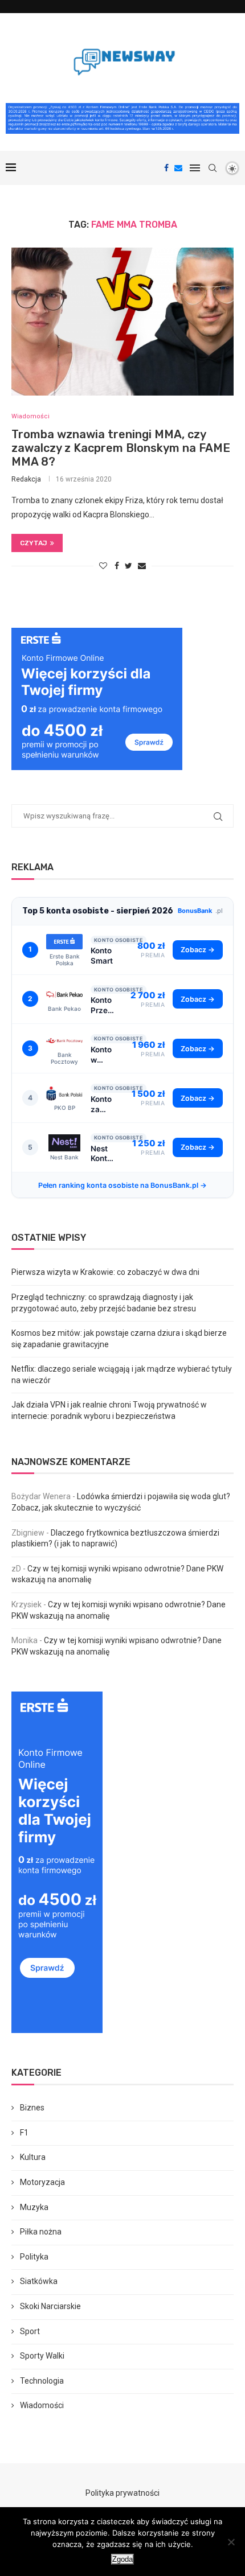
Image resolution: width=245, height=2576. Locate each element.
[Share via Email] (142, 566)
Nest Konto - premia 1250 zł (104, 1154)
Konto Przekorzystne (104, 1005)
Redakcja (26, 479)
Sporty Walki (42, 2356)
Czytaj (34, 543)
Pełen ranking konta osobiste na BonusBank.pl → (122, 1185)
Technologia (42, 2381)
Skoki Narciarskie (50, 2306)
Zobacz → (198, 950)
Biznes (32, 2108)
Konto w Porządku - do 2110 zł (104, 1055)
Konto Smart (102, 956)
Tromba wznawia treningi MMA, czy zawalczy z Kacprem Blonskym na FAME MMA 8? (121, 448)
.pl (200, 911)
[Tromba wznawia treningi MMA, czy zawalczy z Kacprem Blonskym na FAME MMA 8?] (122, 322)
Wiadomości (30, 416)
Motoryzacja (42, 2182)
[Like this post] (103, 566)
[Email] (178, 168)
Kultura (33, 2157)
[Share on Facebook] (117, 566)
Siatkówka (39, 2281)
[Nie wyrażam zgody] (231, 2542)
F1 (24, 2133)
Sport (30, 2331)
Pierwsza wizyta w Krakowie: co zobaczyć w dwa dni (105, 1272)
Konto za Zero (101, 1104)
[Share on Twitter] (128, 566)
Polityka (34, 2257)
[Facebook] (166, 168)
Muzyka (34, 2207)
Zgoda (122, 2559)
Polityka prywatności (122, 2493)
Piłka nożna (41, 2232)
